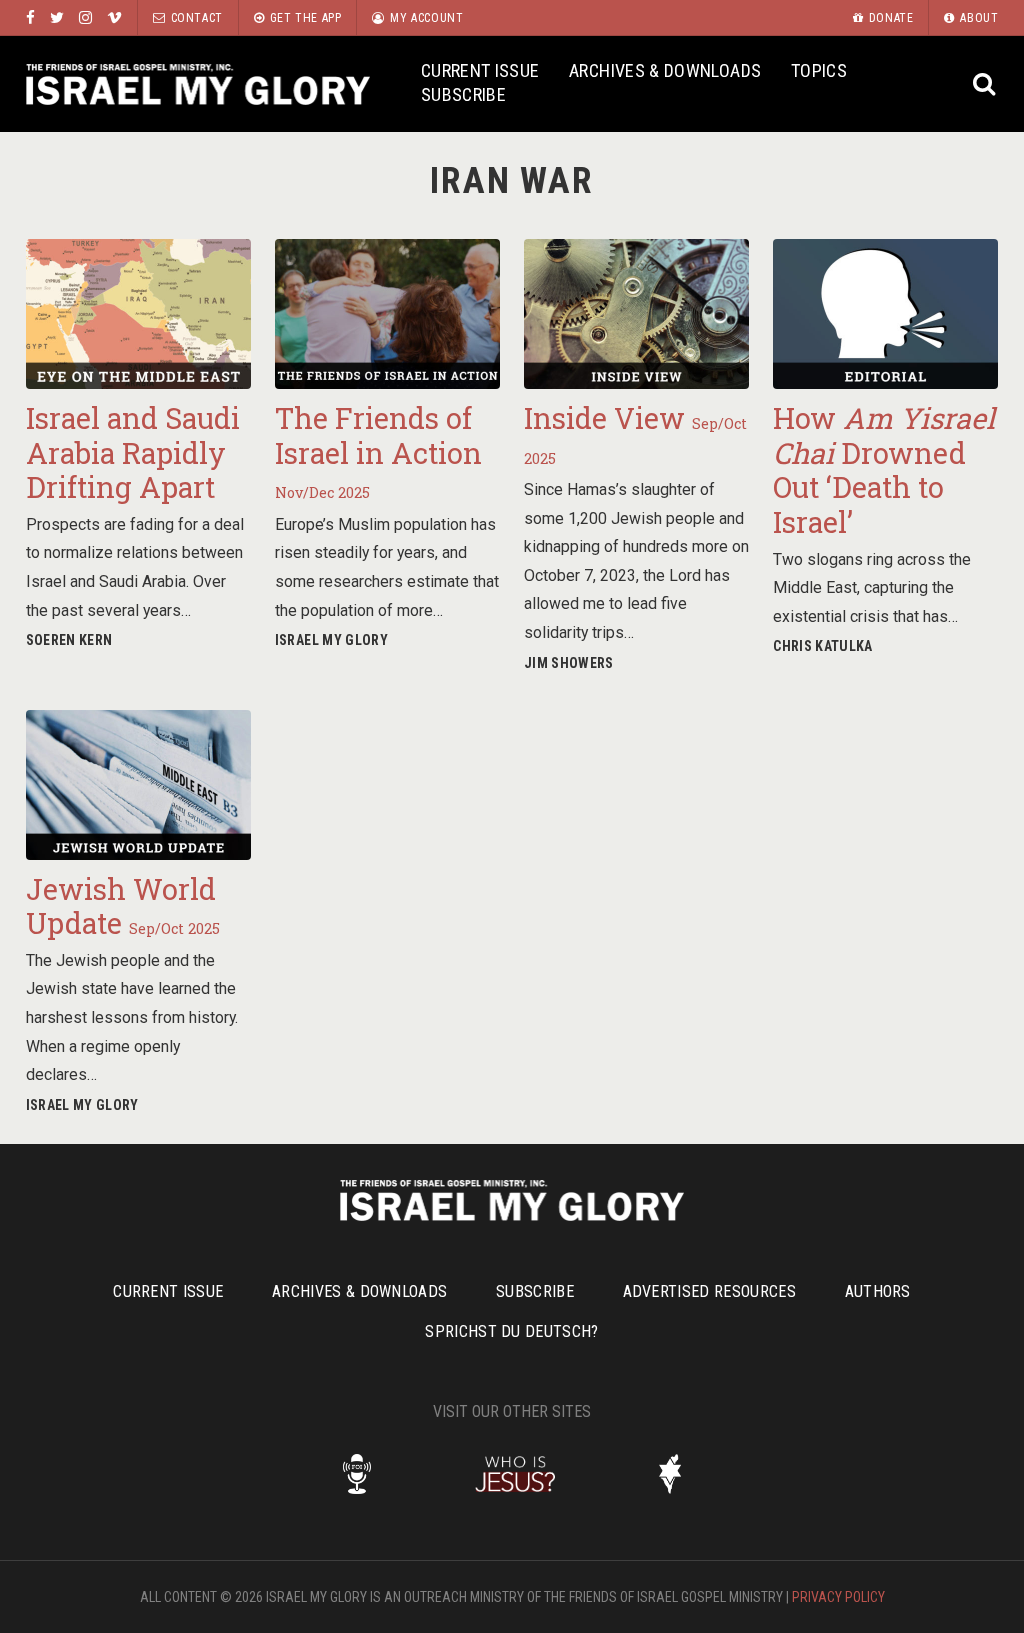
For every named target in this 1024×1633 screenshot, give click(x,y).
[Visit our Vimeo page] (114, 17)
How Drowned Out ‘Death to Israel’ (884, 470)
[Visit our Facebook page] (30, 17)
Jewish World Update (123, 906)
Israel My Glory (198, 84)
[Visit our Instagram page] (85, 17)
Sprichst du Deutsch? (511, 1331)
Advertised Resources (709, 1291)
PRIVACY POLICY (838, 1597)
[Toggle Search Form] (984, 84)
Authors (878, 1291)
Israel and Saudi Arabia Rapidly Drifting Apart (133, 452)
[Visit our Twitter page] (57, 17)
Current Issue (480, 70)
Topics (819, 70)
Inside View (635, 433)
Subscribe (463, 94)
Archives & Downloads (665, 70)
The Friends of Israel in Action (378, 450)
